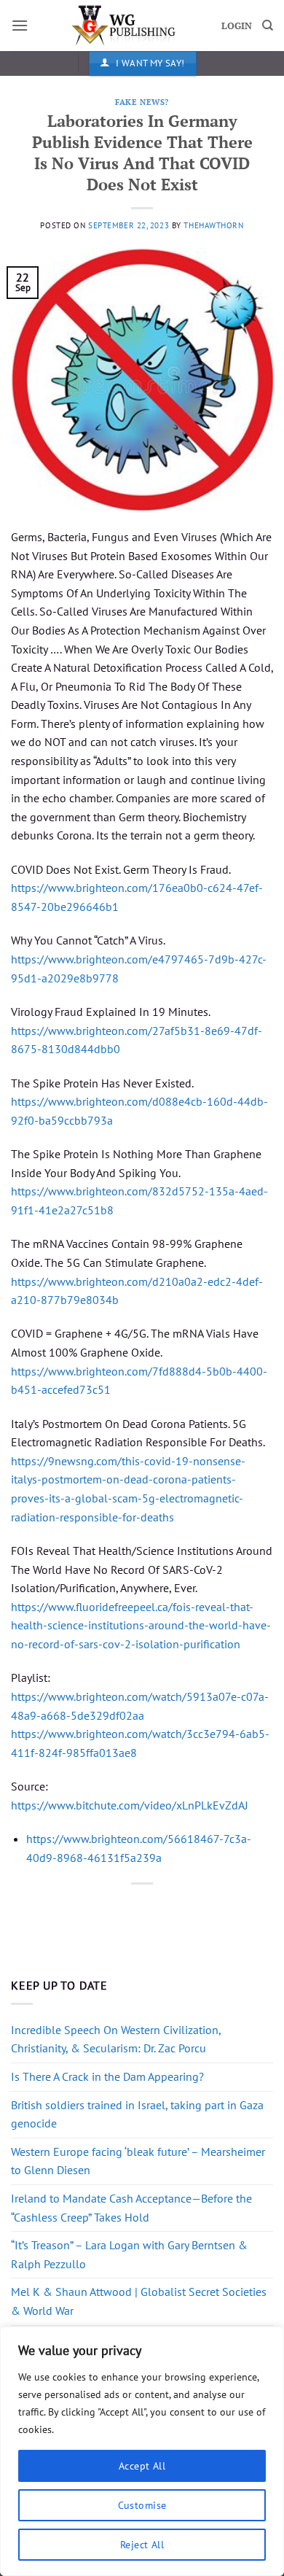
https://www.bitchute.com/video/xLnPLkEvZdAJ (130, 1805)
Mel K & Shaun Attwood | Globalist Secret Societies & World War (139, 2301)
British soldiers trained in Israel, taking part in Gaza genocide (137, 2114)
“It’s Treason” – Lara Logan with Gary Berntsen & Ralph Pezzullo (129, 2254)
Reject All (142, 2545)
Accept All (142, 2466)
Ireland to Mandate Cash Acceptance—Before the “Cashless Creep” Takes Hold (131, 2208)
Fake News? (142, 102)
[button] (20, 25)
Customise (142, 2505)
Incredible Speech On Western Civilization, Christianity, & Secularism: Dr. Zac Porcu (116, 2039)
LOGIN (237, 26)
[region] (142, 2451)
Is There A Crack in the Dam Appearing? (107, 2076)
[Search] (268, 26)
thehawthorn (213, 225)
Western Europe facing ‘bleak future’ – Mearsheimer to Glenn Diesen (138, 2161)
